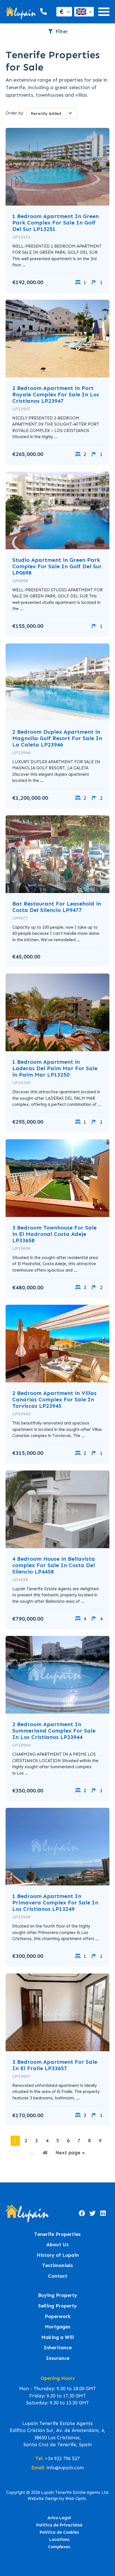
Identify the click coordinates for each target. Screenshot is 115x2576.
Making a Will (58, 2337)
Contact (58, 2276)
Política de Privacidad (59, 2525)
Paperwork (58, 2317)
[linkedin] (103, 2214)
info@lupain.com (65, 2468)
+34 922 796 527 (62, 2458)
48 (45, 2153)
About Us (57, 2245)
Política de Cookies (59, 2532)
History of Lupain (58, 2255)
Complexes (59, 2547)
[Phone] (43, 12)
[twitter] (92, 2214)
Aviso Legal (59, 2518)
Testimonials (57, 2266)
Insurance (58, 2358)
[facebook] (82, 2214)
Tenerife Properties (57, 2234)
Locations (59, 2540)
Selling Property (57, 2306)
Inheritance (58, 2348)
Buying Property (57, 2295)
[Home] (21, 12)
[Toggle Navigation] (104, 12)
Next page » (70, 2153)
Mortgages (57, 2327)
